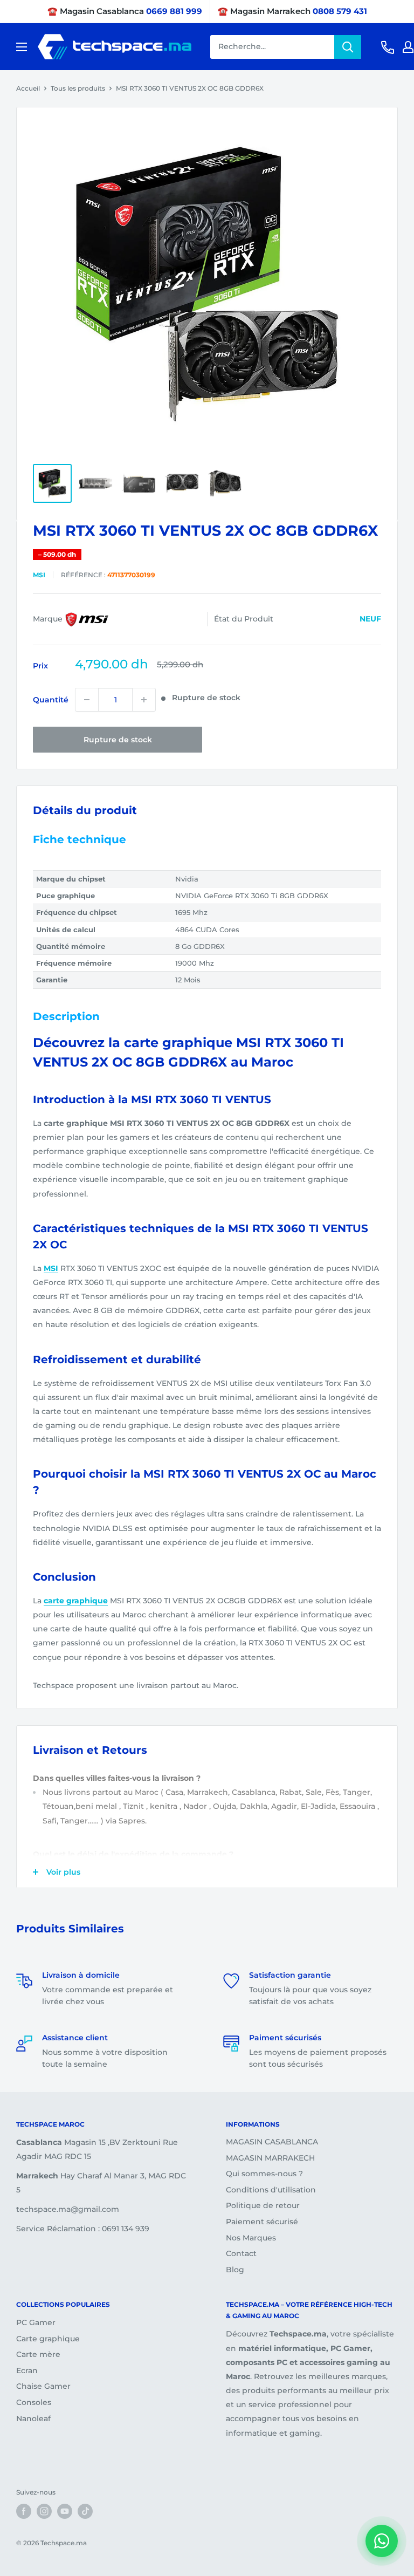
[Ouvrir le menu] (22, 47)
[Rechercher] (348, 47)
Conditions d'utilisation (271, 2190)
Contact (241, 2253)
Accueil (28, 88)
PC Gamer (36, 2322)
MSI (39, 575)
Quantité (51, 700)
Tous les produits (78, 88)
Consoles (34, 2402)
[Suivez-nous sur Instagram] (44, 2511)
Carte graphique (48, 2339)
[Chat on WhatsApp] (382, 2541)
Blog (235, 2270)
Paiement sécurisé (262, 2222)
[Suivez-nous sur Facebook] (24, 2511)
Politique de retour (263, 2205)
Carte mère (38, 2354)
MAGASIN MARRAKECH (270, 2158)
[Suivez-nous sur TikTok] (85, 2511)
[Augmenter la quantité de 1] (144, 700)
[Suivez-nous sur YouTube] (65, 2511)
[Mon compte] (408, 47)
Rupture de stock (118, 740)
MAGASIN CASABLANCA (272, 2142)
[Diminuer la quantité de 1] (87, 700)
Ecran (27, 2370)
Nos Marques (251, 2238)
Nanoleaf (33, 2418)
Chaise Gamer (43, 2386)
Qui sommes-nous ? (264, 2174)
